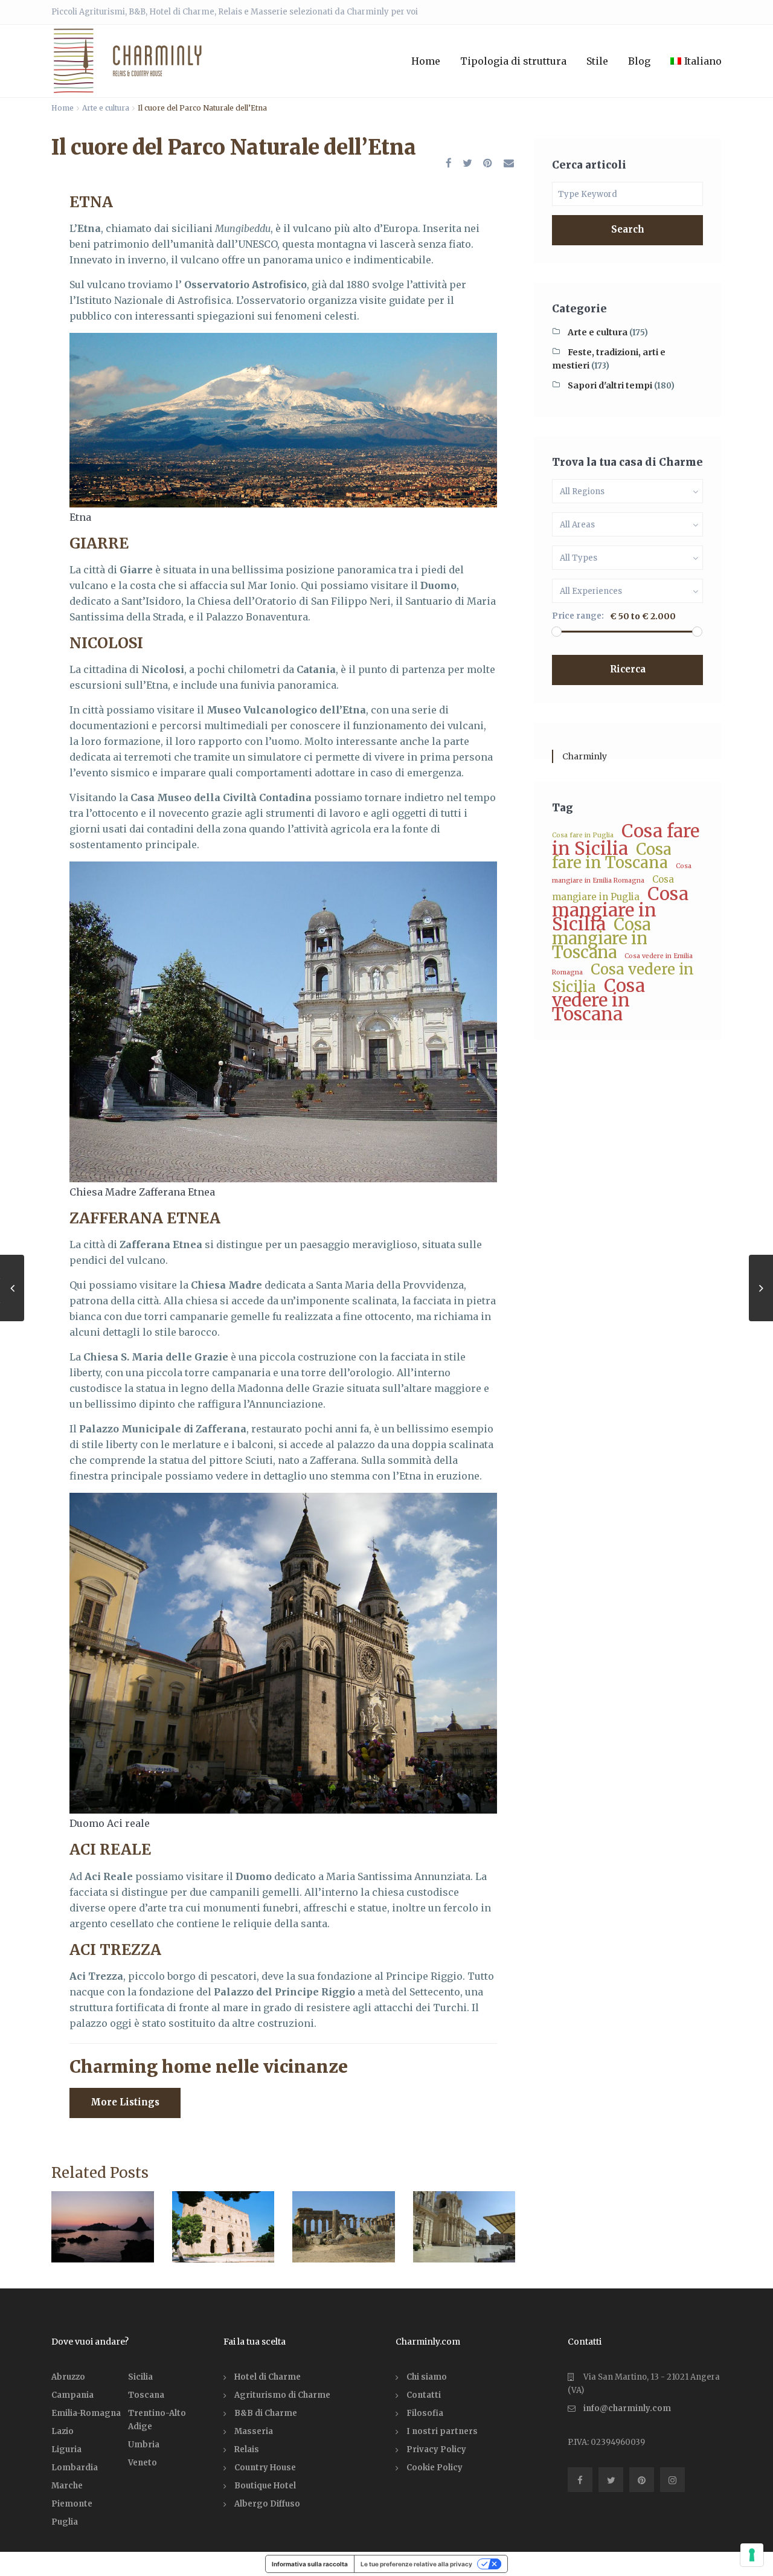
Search (628, 229)
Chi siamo (427, 2377)
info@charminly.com (627, 2408)
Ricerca (628, 669)
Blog (639, 61)
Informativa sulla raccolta (310, 2564)
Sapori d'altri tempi (610, 385)
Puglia (65, 2522)
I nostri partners (442, 2431)
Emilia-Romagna (86, 2413)
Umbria (144, 2445)
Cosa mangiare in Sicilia (620, 909)
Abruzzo (68, 2377)
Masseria (254, 2431)
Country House (265, 2468)
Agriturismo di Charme (282, 2395)
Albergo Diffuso (267, 2504)
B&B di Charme (266, 2413)
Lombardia (75, 2468)
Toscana (146, 2395)
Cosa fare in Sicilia (626, 840)
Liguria (66, 2449)
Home (426, 61)
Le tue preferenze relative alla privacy (416, 2564)
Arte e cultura (106, 108)
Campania (72, 2395)
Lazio (63, 2431)
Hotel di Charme (268, 2377)
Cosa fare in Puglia (583, 835)
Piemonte (72, 2504)
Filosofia (425, 2413)
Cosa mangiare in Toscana (601, 938)
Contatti (424, 2395)
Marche (67, 2486)
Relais (247, 2449)
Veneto (143, 2463)
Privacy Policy (436, 2449)
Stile (597, 61)
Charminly (585, 756)
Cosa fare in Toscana (612, 856)
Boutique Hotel (265, 2486)
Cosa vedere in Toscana (598, 1000)
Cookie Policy (435, 2468)
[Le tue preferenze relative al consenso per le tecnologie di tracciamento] (752, 2555)
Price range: (578, 616)
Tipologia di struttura (513, 61)
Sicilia (140, 2377)
